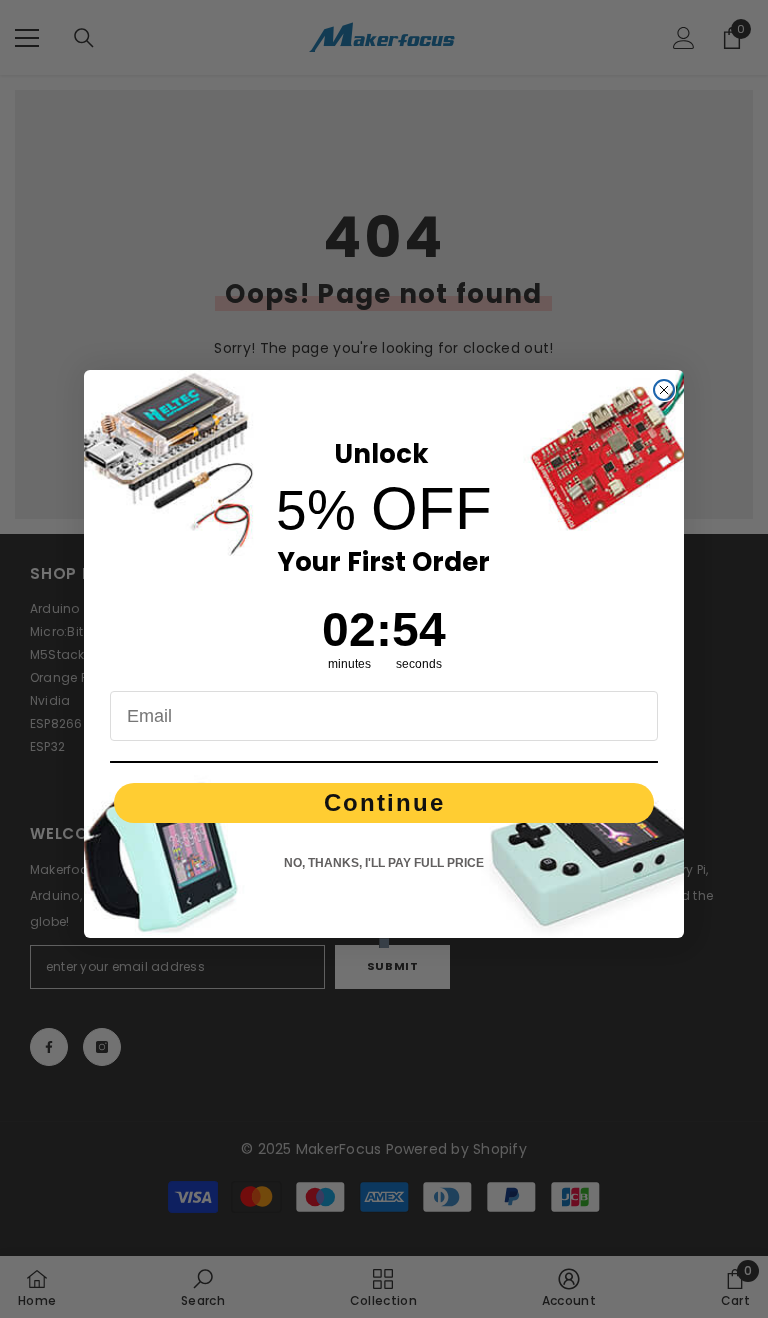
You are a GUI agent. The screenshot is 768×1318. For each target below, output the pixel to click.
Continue (384, 802)
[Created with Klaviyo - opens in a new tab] (384, 943)
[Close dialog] (664, 390)
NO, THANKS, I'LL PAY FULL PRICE (384, 863)
